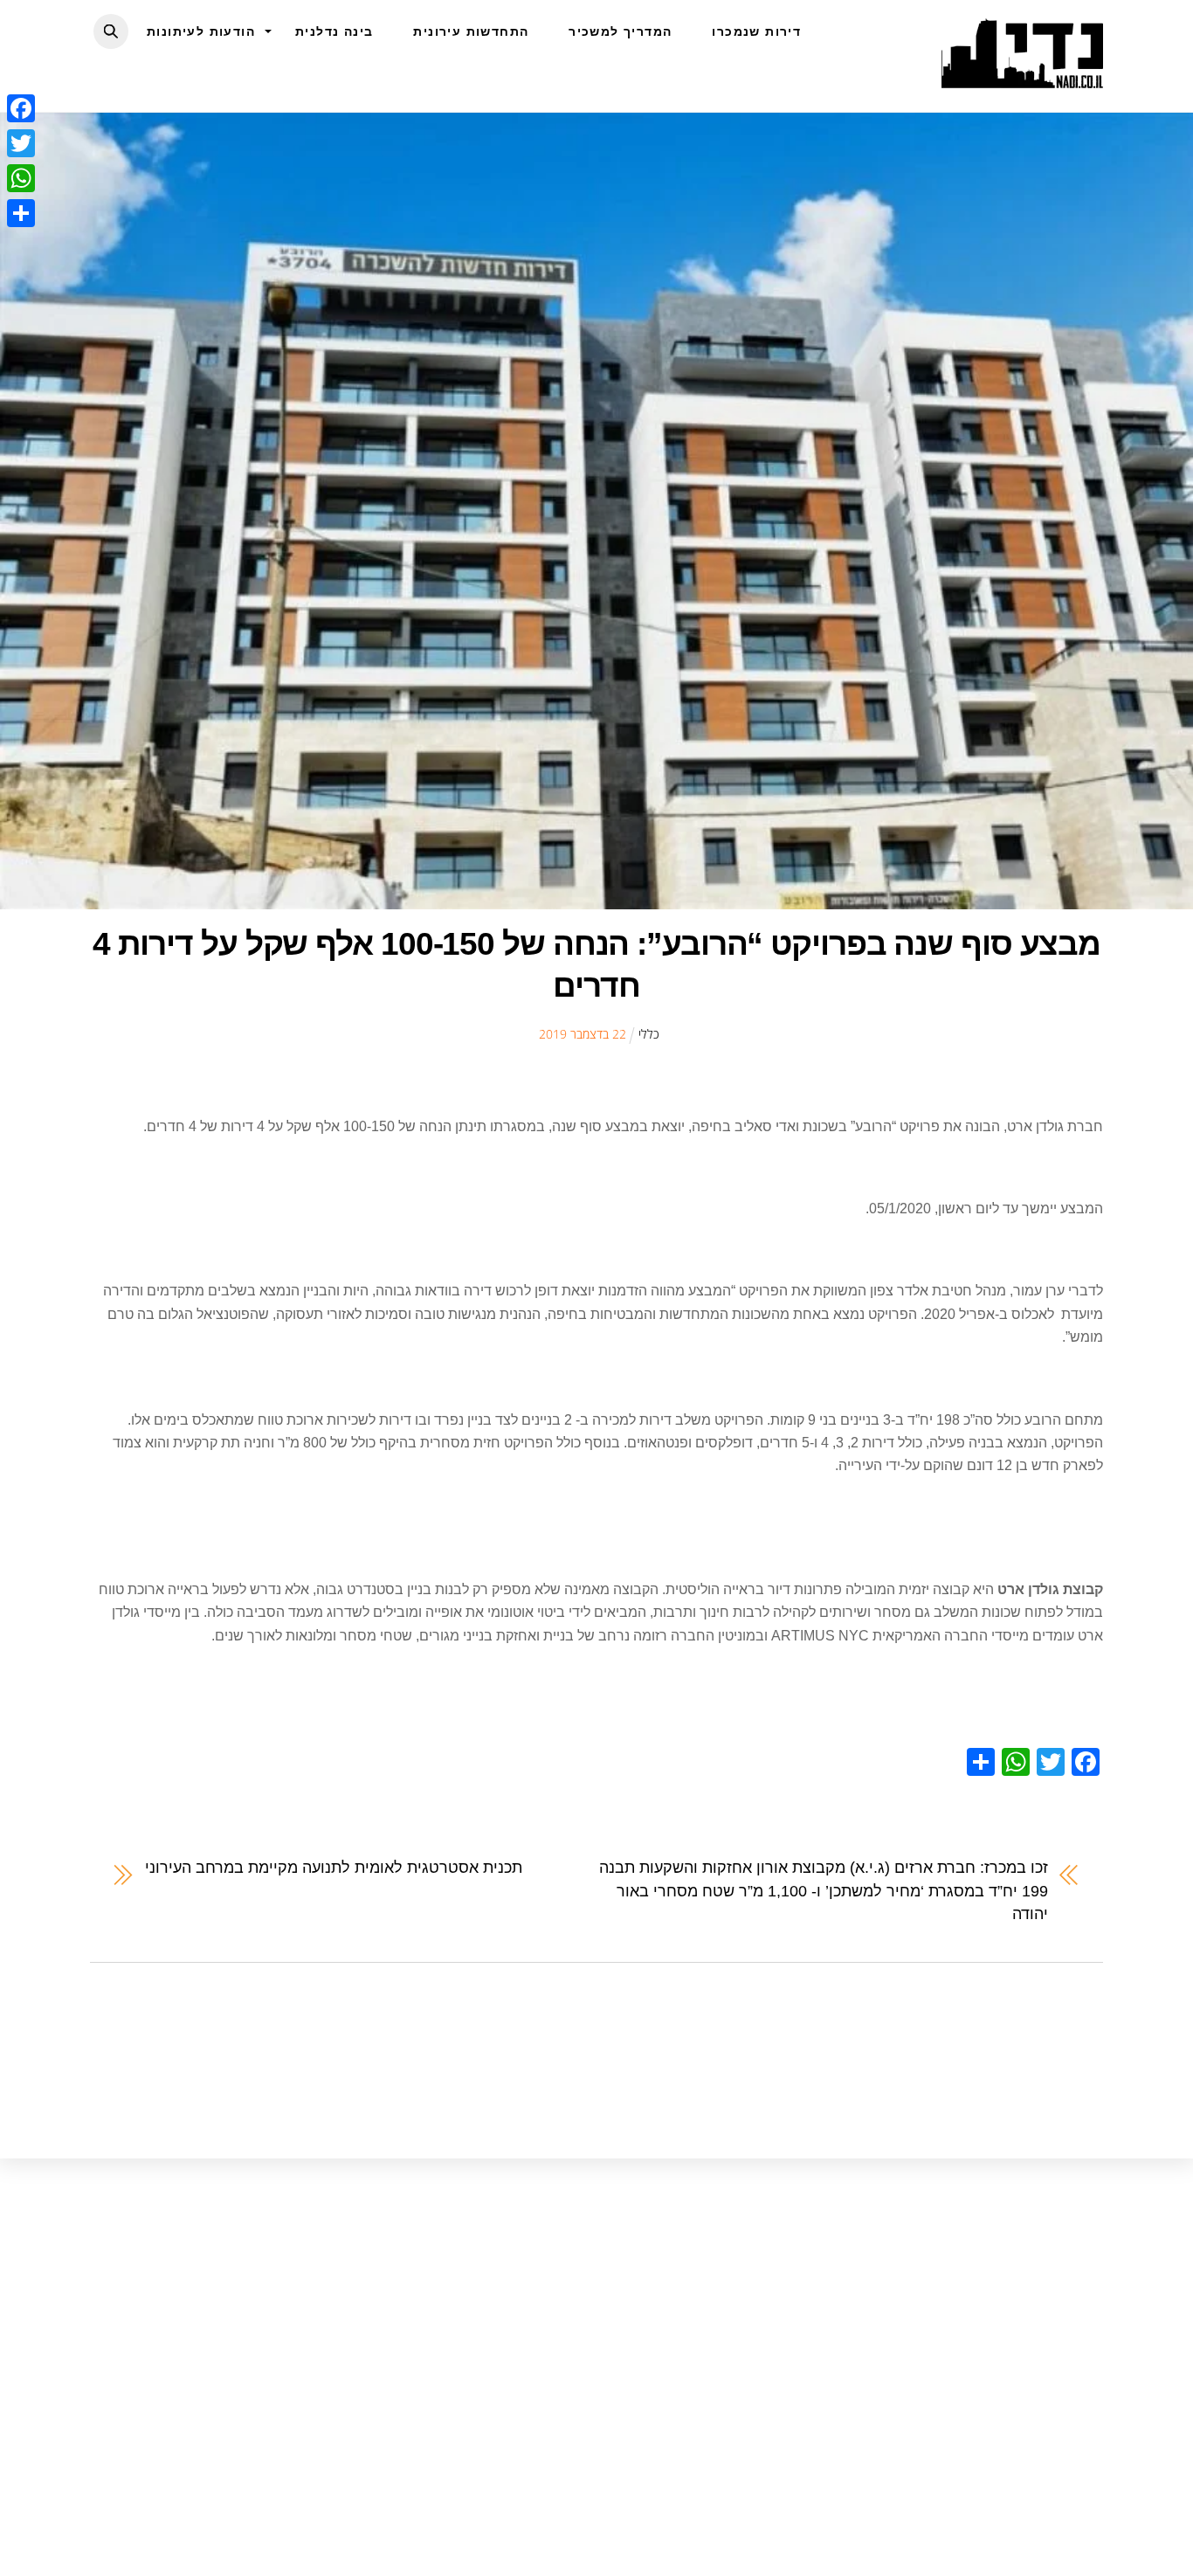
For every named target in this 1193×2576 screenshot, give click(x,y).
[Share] (21, 213)
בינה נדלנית (334, 31)
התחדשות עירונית (471, 31)
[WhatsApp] (21, 178)
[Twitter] (21, 143)
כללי (649, 1034)
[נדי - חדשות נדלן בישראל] (1022, 79)
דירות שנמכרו (756, 31)
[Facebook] (21, 108)
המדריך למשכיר (620, 31)
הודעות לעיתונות (201, 31)
